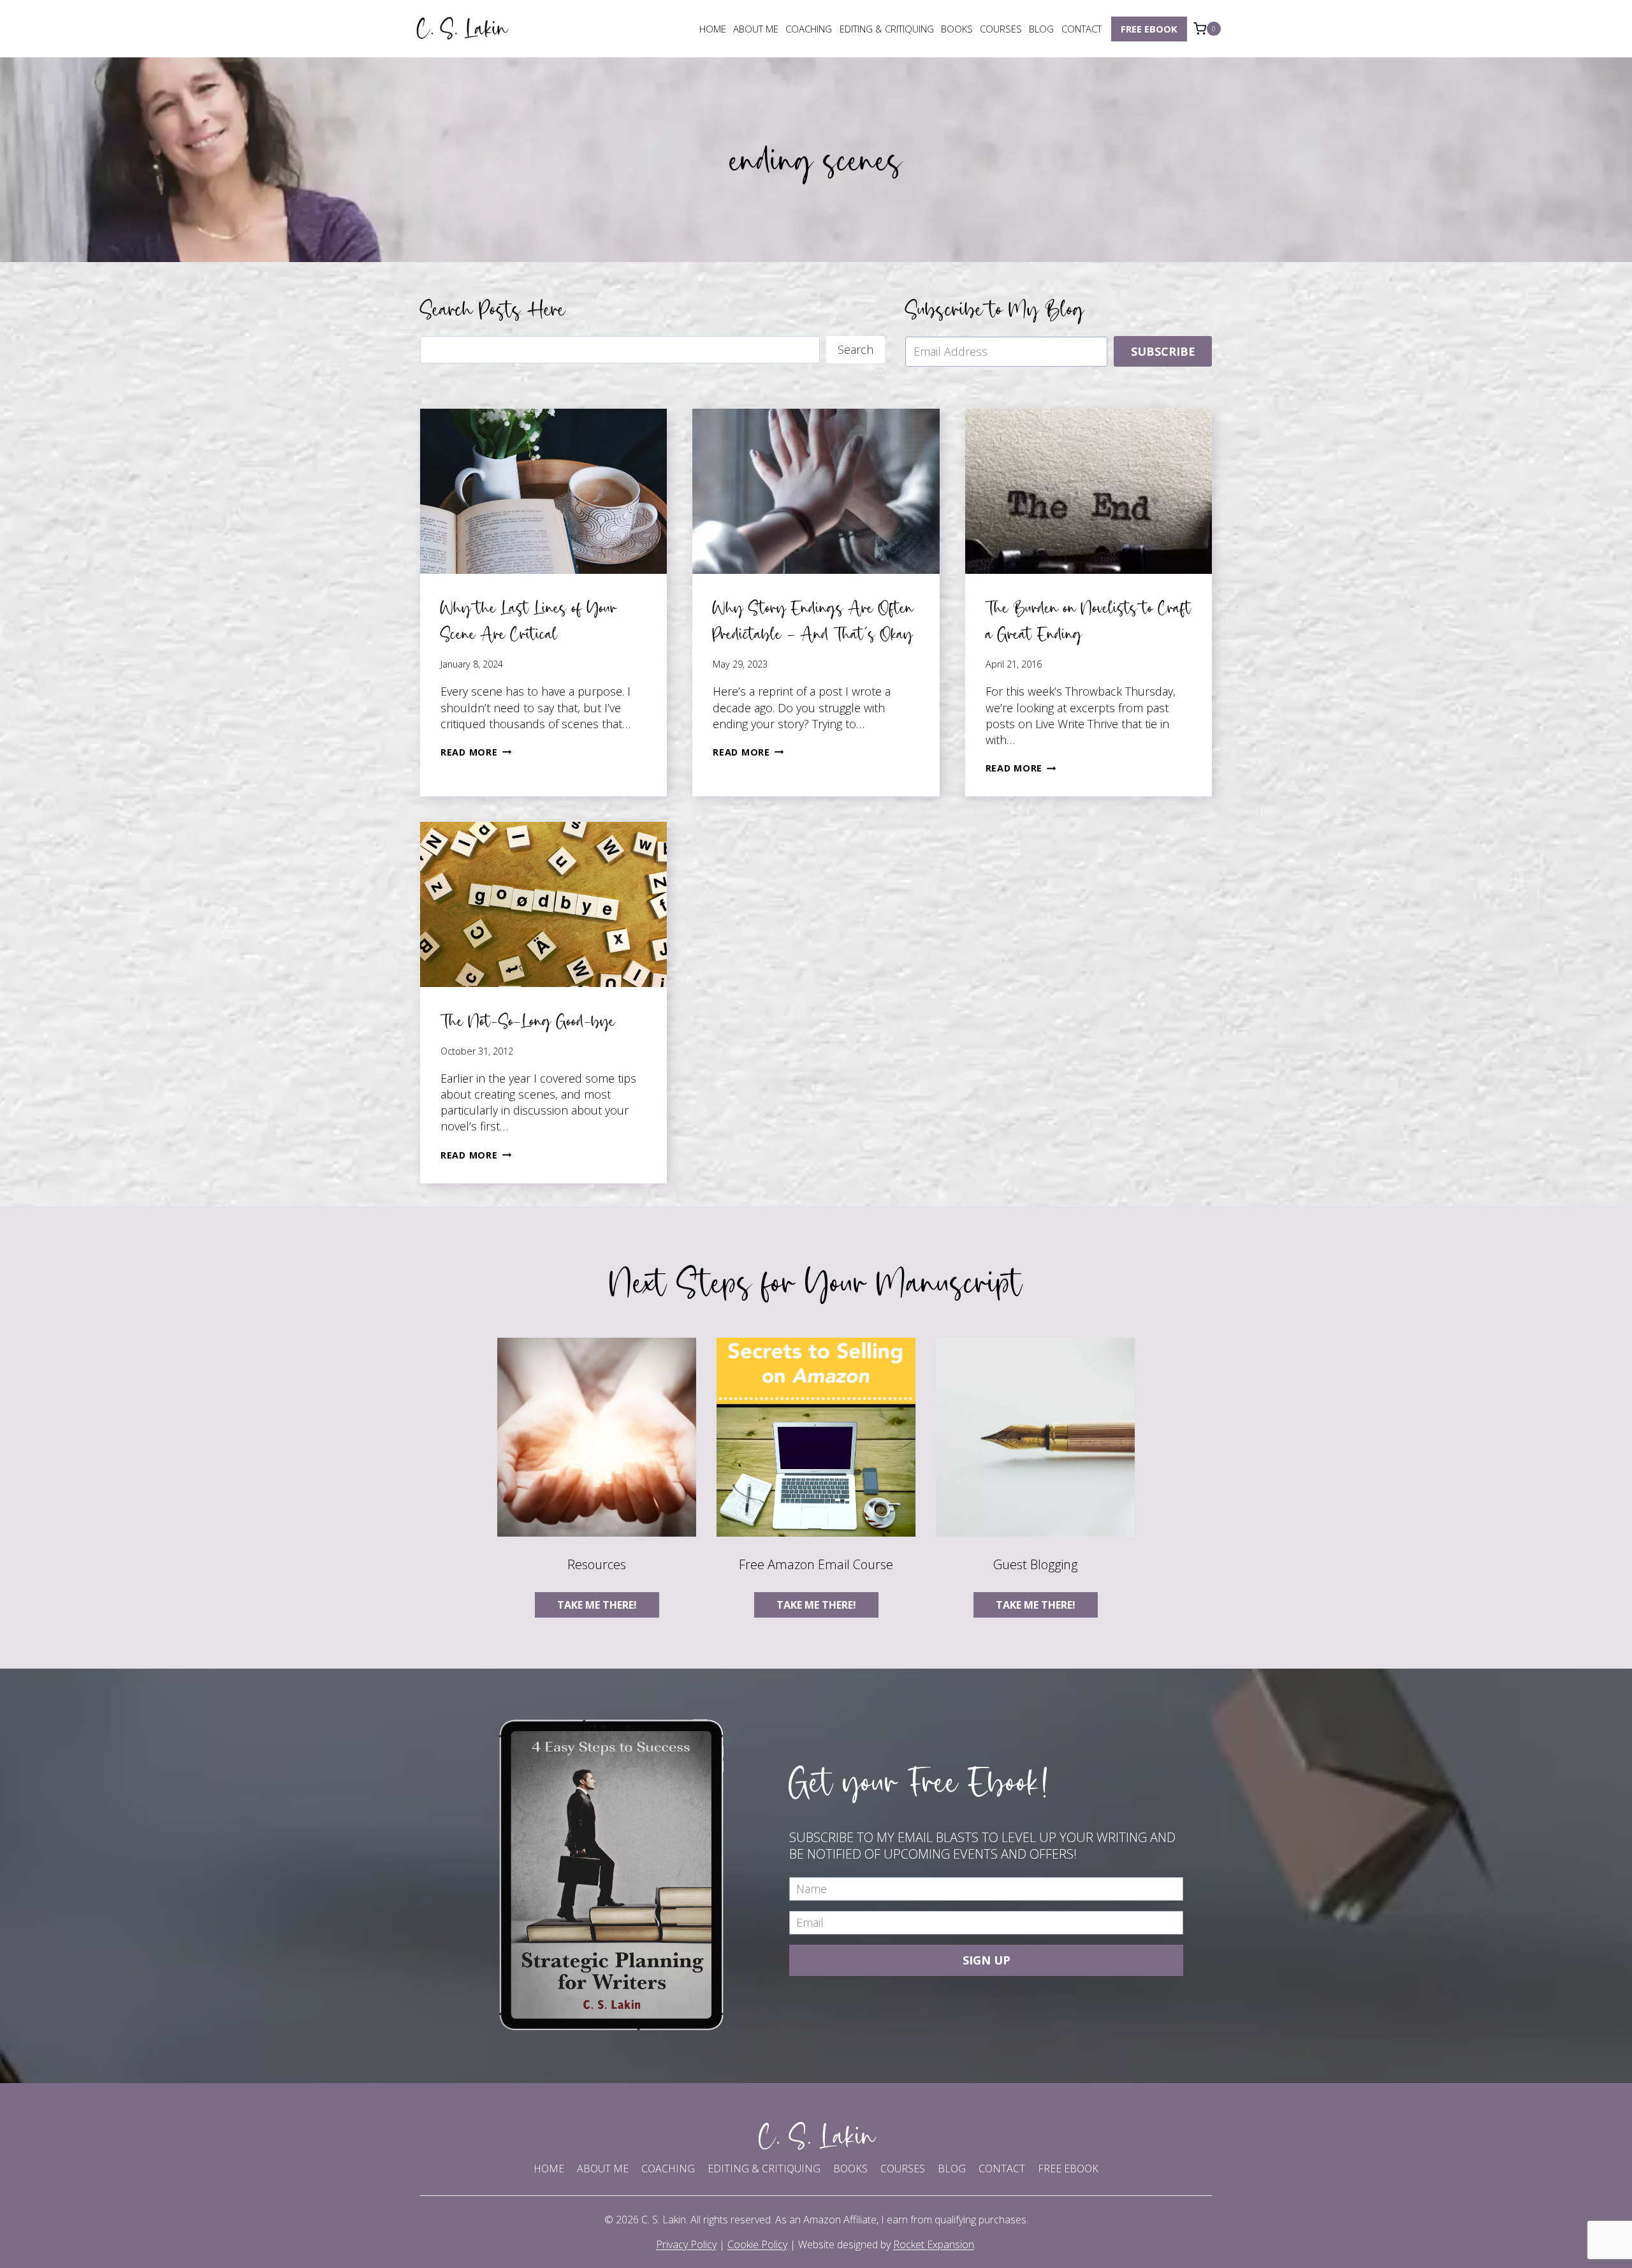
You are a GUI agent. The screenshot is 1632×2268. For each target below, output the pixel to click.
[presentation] (543, 491)
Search (856, 349)
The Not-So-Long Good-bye (528, 1021)
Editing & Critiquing (887, 29)
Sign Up (987, 1960)
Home (713, 29)
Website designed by (886, 2244)
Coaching (809, 29)
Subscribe (1163, 351)
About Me (756, 29)
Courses (1001, 29)
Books (957, 29)
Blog (1041, 29)
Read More (476, 752)
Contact (1082, 29)
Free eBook (1149, 29)
